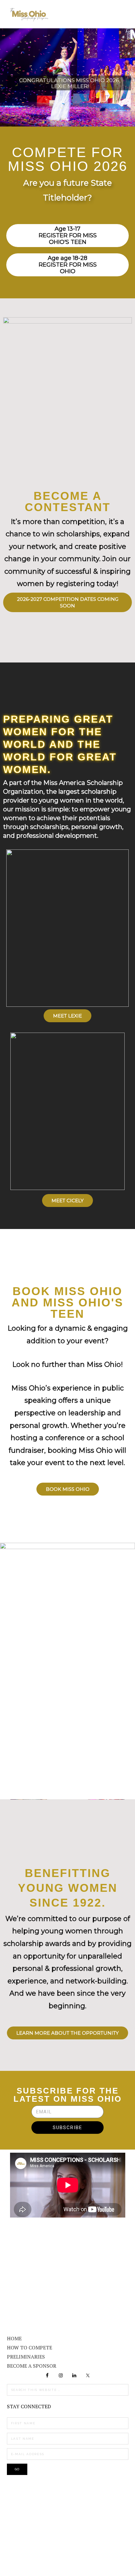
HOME (14, 2338)
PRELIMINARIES (26, 2357)
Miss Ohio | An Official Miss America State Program (29, 14)
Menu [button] (121, 13)
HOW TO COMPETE (30, 2348)
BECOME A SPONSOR (32, 2366)
